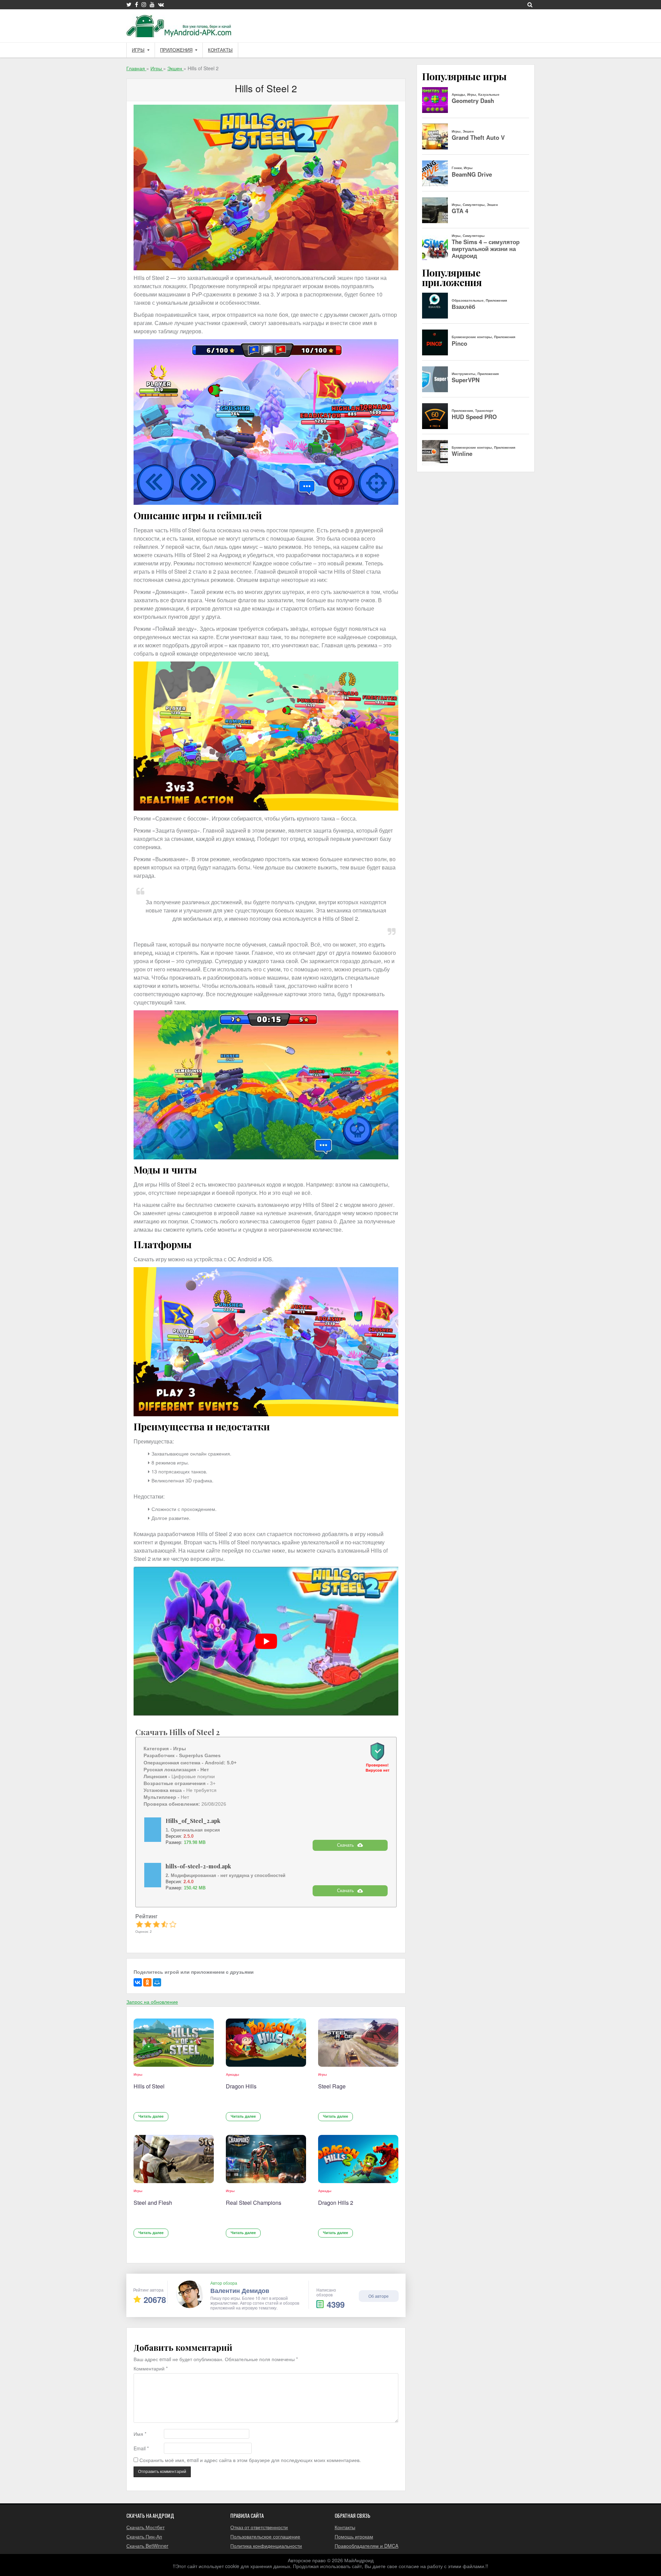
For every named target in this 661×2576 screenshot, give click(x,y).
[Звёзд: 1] (139, 1924)
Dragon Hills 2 (336, 2203)
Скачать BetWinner (147, 2546)
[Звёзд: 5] (173, 1924)
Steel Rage (332, 2086)
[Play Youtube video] (266, 1641)
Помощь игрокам (354, 2536)
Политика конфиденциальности (266, 2546)
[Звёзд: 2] (148, 1924)
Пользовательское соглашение (265, 2536)
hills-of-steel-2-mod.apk (198, 1866)
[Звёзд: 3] (156, 1924)
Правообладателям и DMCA (366, 2546)
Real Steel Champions (254, 2203)
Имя (140, 2434)
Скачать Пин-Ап (144, 2536)
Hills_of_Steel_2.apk (193, 1821)
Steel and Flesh (153, 2203)
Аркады (233, 2074)
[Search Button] (530, 4)
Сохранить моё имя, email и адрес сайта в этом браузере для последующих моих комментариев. (250, 2460)
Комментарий (151, 2369)
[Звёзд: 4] (165, 1924)
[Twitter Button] (129, 4)
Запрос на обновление (152, 2002)
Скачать (345, 1845)
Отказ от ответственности (259, 2527)
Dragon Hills (241, 2086)
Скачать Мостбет (145, 2527)
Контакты (220, 50)
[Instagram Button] (144, 4)
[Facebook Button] (137, 4)
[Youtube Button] (152, 4)
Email (141, 2448)
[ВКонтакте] (138, 1982)
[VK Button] (161, 4)
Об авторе (379, 2296)
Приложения (176, 50)
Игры (138, 50)
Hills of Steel (149, 2086)
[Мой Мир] (157, 1982)
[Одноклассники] (147, 1982)
